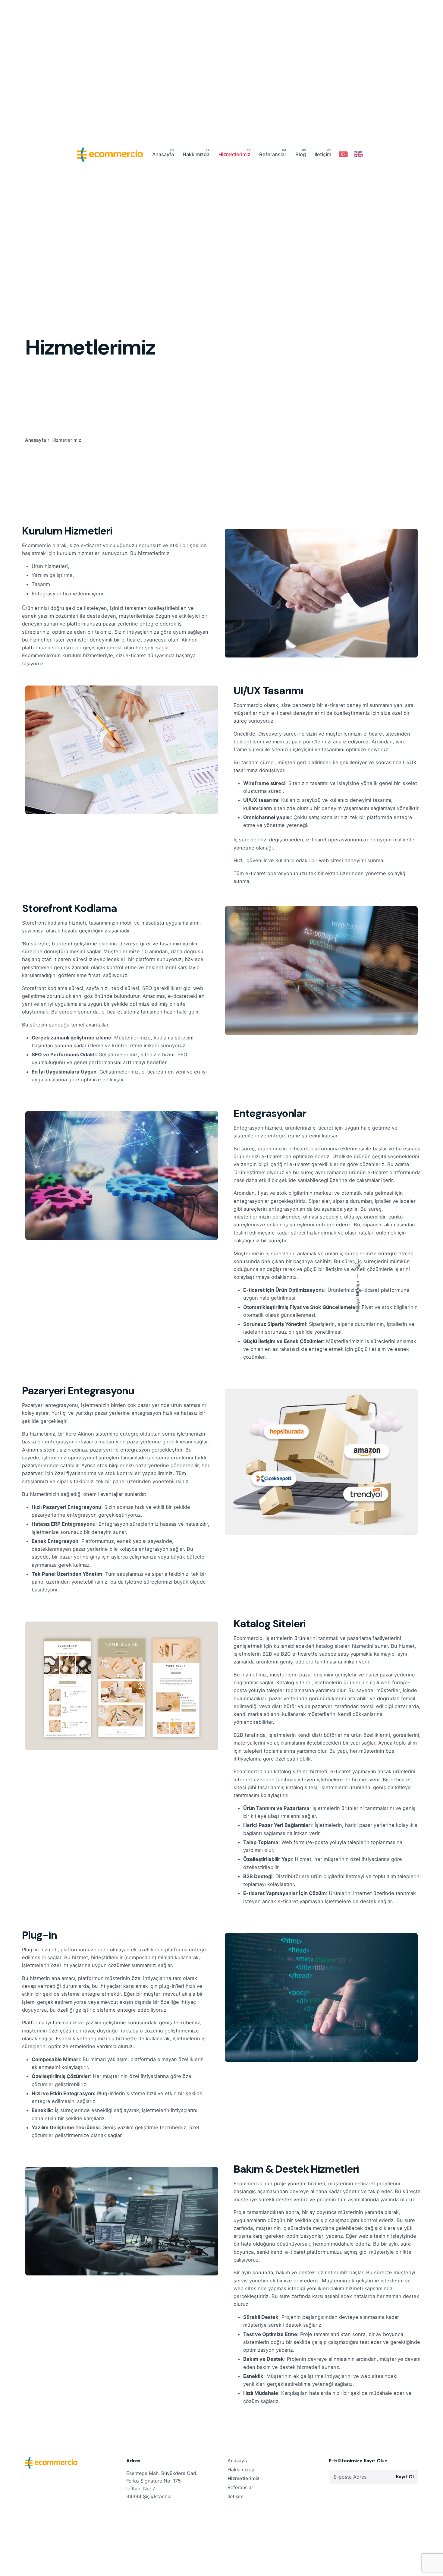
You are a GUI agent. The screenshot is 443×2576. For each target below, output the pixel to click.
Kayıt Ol (405, 2477)
